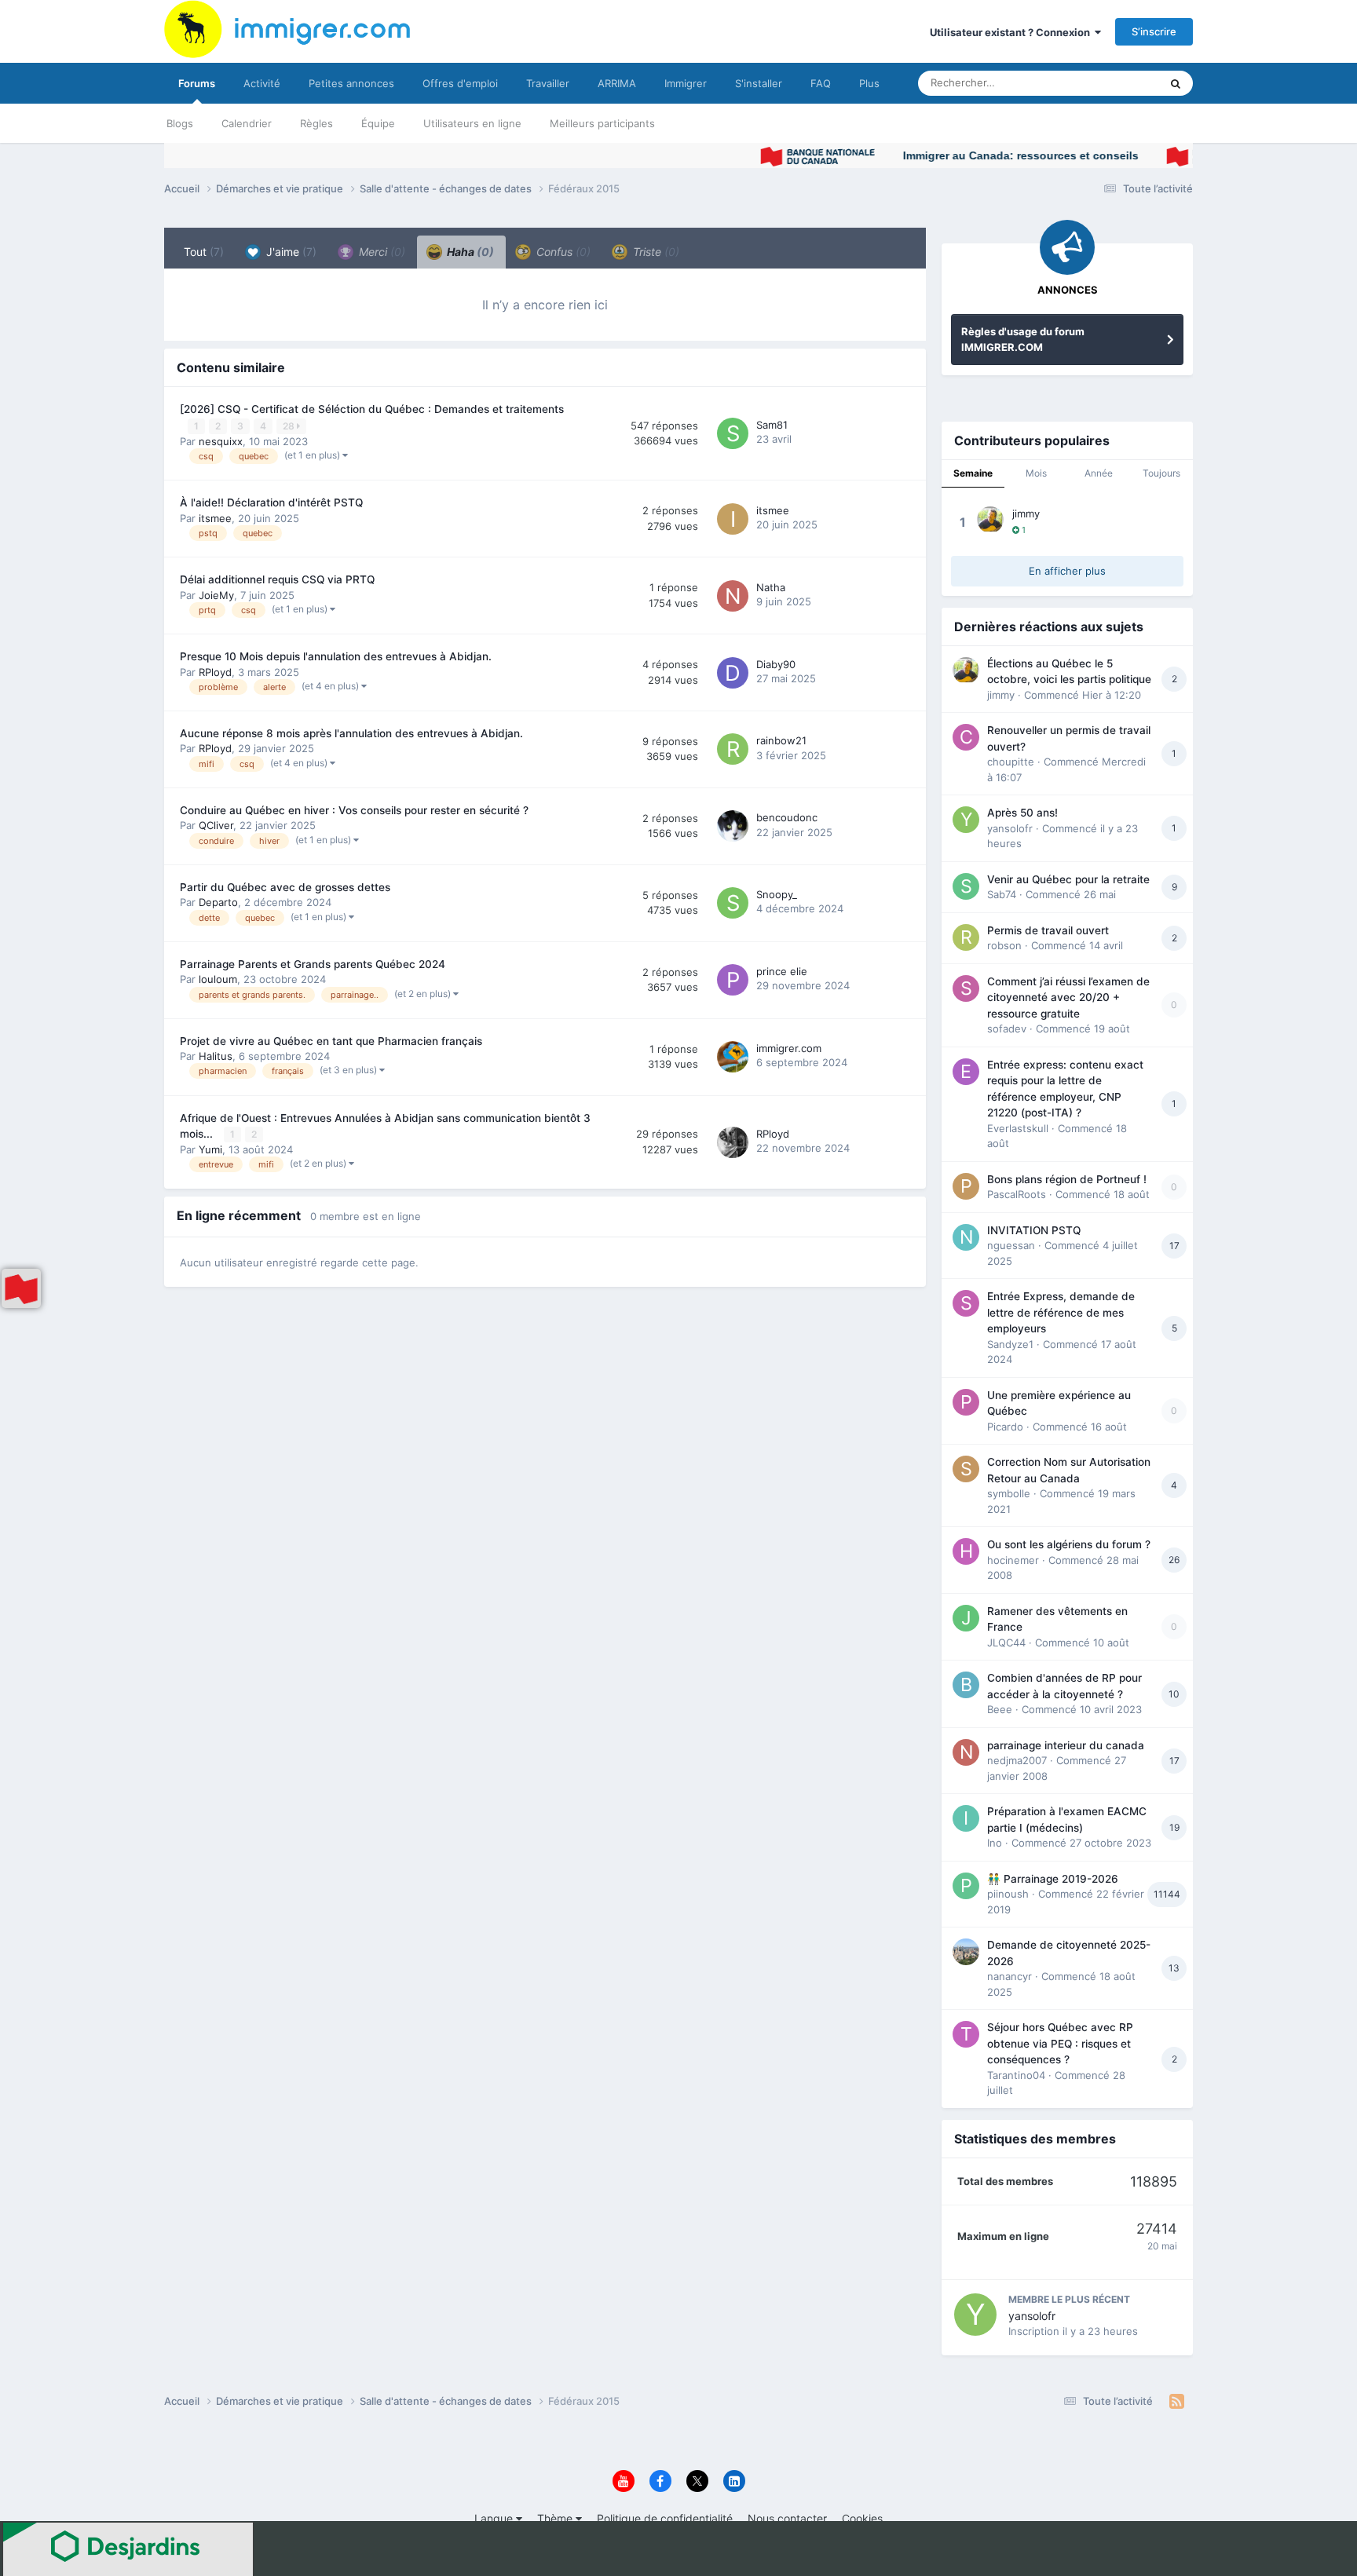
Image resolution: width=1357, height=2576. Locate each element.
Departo (218, 902)
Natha (771, 587)
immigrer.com (789, 1048)
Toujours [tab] (1161, 473)
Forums (197, 83)
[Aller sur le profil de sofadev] (966, 988)
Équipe (378, 123)
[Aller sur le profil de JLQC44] (966, 1618)
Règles (316, 123)
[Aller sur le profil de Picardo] (966, 1402)
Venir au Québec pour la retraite (1068, 879)
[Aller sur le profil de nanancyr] (966, 1952)
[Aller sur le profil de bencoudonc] (733, 826)
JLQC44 (1006, 1642)
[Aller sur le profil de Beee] (966, 1685)
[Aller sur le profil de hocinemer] (966, 1551)
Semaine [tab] (973, 473)
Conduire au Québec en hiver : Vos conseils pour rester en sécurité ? (354, 810)
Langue (495, 2518)
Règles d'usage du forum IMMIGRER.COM (1023, 339)
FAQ (821, 83)
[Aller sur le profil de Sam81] (733, 433)
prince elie (782, 971)
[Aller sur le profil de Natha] (733, 596)
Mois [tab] (1036, 473)
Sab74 (1002, 894)
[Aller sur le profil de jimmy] (990, 520)
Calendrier (247, 123)
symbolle (1009, 1493)
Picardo (1005, 1427)
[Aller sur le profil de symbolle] (966, 1469)
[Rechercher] (1176, 83)
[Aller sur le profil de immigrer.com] (733, 1057)
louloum (218, 979)
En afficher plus (1067, 571)
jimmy (1026, 513)
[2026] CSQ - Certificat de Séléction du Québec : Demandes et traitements (372, 409)
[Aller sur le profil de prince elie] (733, 980)
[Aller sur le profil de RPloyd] (733, 1142)
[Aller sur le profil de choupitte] (966, 737)
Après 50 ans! (1022, 813)
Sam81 (772, 425)
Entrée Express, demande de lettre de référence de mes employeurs (1061, 1312)
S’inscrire (1154, 31)
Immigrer (686, 83)
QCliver (216, 825)
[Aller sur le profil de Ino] (966, 1818)
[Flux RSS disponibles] (1177, 2402)
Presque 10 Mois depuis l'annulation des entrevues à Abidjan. (336, 656)
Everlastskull (1018, 1128)
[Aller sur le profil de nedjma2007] (966, 1752)
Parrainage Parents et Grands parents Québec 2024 (313, 964)
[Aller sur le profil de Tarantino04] (966, 2034)
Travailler (548, 83)
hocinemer (1013, 1560)
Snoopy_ (777, 894)
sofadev (1007, 1029)
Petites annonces (351, 83)
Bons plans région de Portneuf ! (1067, 1179)
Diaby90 (776, 664)
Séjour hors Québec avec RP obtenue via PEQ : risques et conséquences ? (1060, 2043)
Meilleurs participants (602, 123)
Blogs (180, 123)
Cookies (862, 2518)
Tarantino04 (1016, 2075)
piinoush (1008, 1894)
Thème (556, 2518)
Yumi (210, 1149)
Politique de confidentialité (665, 2518)
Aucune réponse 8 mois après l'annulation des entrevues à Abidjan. (351, 733)
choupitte (1011, 762)
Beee (1000, 1709)
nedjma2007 (1017, 1760)
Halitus (216, 1056)
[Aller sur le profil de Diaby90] (733, 673)
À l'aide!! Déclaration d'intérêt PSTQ (271, 502)
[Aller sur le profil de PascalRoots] (966, 1186)
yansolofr (1010, 828)
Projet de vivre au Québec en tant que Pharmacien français (331, 1041)
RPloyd (215, 672)
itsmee (215, 518)
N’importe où (1110, 83)
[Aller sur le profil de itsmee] (733, 519)
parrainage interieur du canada (1066, 1745)
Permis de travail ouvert (1048, 930)
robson (1004, 945)
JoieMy (216, 595)
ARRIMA (617, 83)
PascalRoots (1017, 1194)
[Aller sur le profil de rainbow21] (733, 749)
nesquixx (221, 441)
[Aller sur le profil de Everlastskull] (966, 1072)
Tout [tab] (204, 252)
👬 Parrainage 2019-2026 (1053, 1879)
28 (290, 426)
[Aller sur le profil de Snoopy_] (733, 903)
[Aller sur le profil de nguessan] (966, 1237)
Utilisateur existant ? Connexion (1012, 32)
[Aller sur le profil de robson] (966, 937)
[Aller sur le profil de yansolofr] (966, 820)
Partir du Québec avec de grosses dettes (285, 887)
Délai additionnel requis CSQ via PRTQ (277, 579)
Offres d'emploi (460, 83)
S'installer (759, 83)
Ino (995, 1843)
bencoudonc (787, 817)
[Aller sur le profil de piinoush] (966, 1886)
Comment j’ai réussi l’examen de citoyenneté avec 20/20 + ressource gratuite (1068, 998)
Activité (262, 83)
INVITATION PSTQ (1034, 1230)
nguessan (1011, 1245)
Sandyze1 (1010, 1344)
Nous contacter (787, 2518)
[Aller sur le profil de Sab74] (966, 886)
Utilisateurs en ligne (472, 123)
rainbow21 (781, 740)
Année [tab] (1099, 473)
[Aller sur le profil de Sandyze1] (966, 1303)
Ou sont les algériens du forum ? (1069, 1544)
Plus (869, 83)
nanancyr (1010, 1976)
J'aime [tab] (290, 252)
